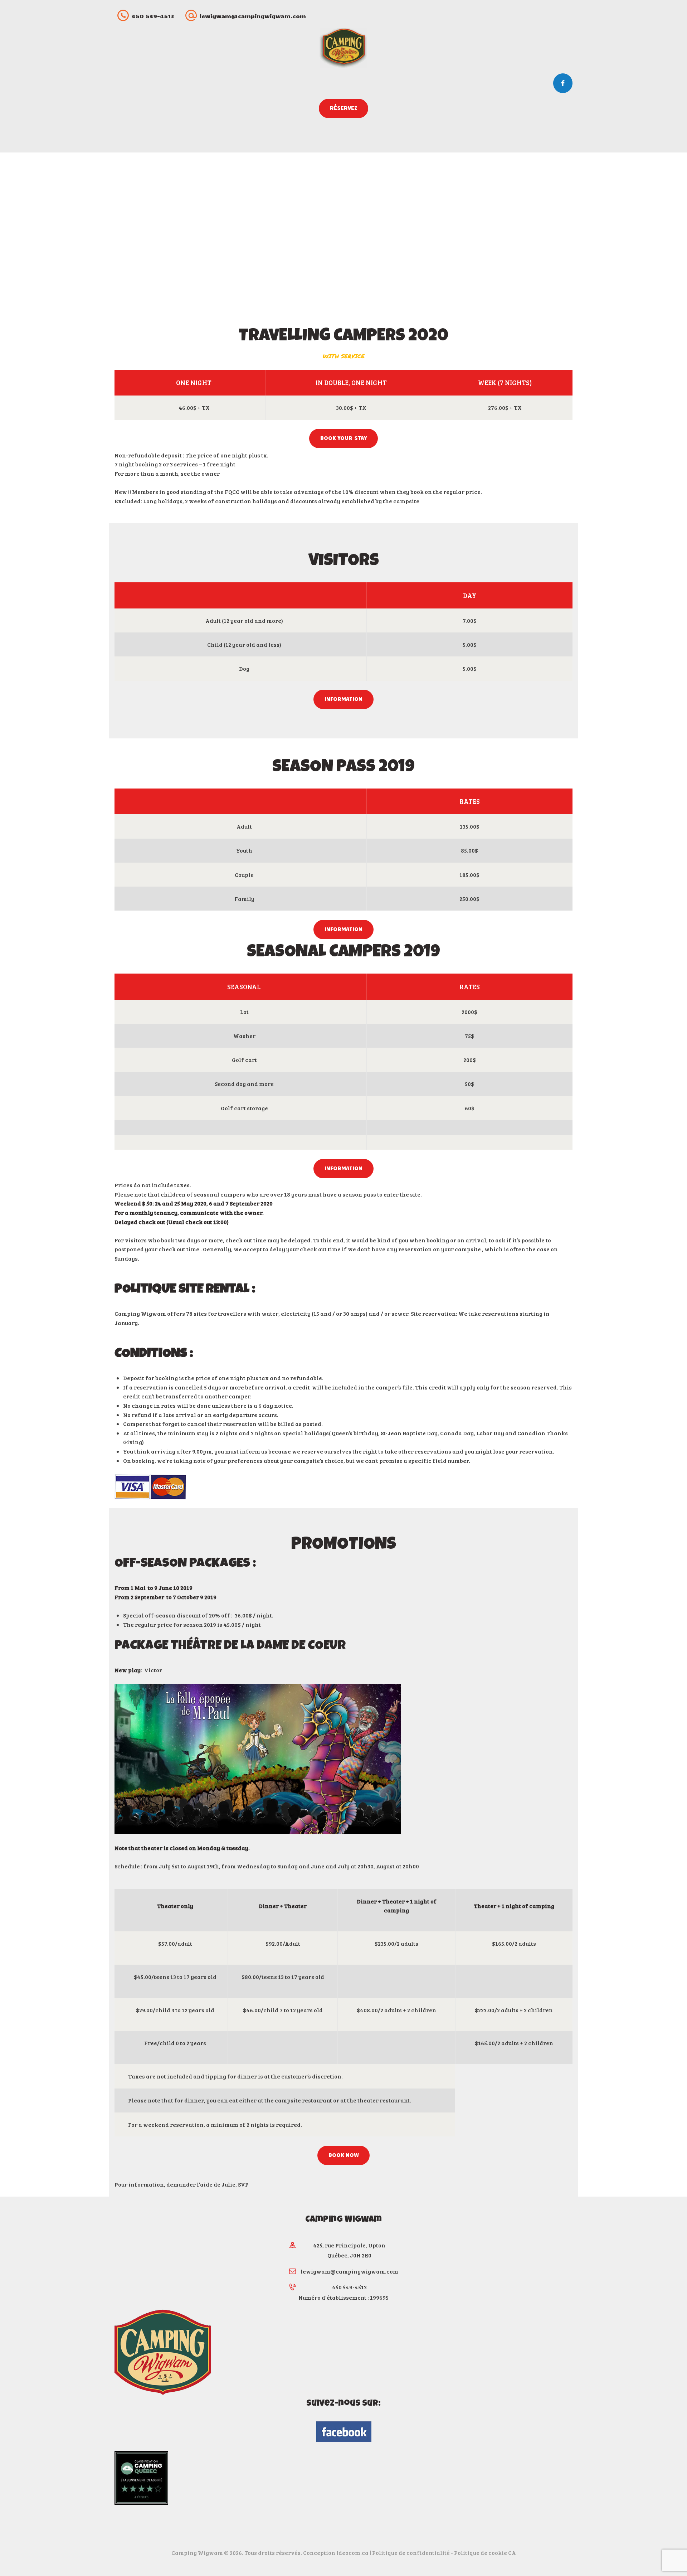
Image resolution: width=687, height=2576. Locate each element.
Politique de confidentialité (411, 2553)
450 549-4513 (349, 2287)
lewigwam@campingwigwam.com (349, 2271)
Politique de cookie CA (485, 2553)
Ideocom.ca (352, 2553)
